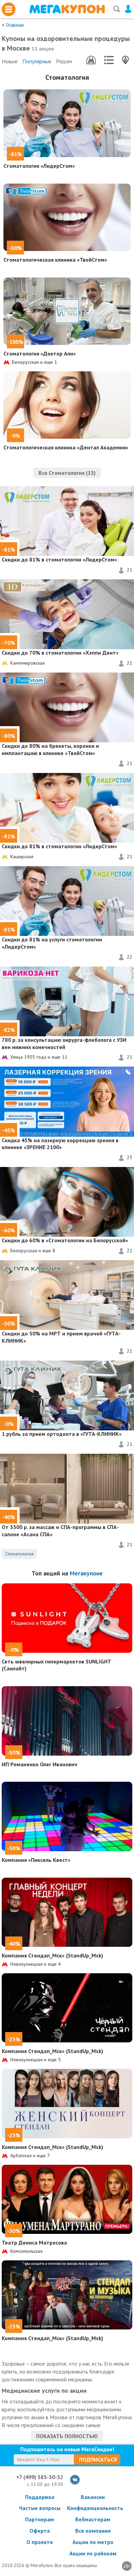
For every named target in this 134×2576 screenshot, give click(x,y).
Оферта (40, 2531)
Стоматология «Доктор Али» (40, 353)
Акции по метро (93, 2542)
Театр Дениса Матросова (34, 2242)
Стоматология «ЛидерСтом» (39, 166)
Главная (15, 25)
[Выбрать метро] (91, 60)
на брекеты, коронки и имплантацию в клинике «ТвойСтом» (50, 749)
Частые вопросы (40, 2508)
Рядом (64, 61)
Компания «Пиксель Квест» (36, 1860)
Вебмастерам (93, 2519)
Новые (10, 61)
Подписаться (98, 2459)
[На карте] (125, 60)
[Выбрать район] (109, 60)
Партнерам (40, 2519)
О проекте (40, 2542)
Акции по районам (93, 2553)
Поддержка (40, 2497)
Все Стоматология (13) (67, 473)
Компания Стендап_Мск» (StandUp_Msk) (52, 1955)
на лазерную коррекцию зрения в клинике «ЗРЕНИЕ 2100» (60, 1144)
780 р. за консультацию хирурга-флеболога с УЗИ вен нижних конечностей (64, 1043)
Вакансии (93, 2497)
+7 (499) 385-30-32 (40, 2477)
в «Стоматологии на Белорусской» (65, 1240)
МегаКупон (67, 9)
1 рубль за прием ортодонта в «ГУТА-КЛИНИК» (62, 1434)
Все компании (93, 2531)
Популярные (37, 61)
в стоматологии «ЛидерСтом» (59, 559)
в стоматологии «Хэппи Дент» (60, 653)
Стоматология (67, 77)
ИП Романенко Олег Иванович (40, 1764)
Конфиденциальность (93, 2508)
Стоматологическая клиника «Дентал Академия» (66, 447)
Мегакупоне (86, 1573)
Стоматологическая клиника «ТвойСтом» (55, 260)
